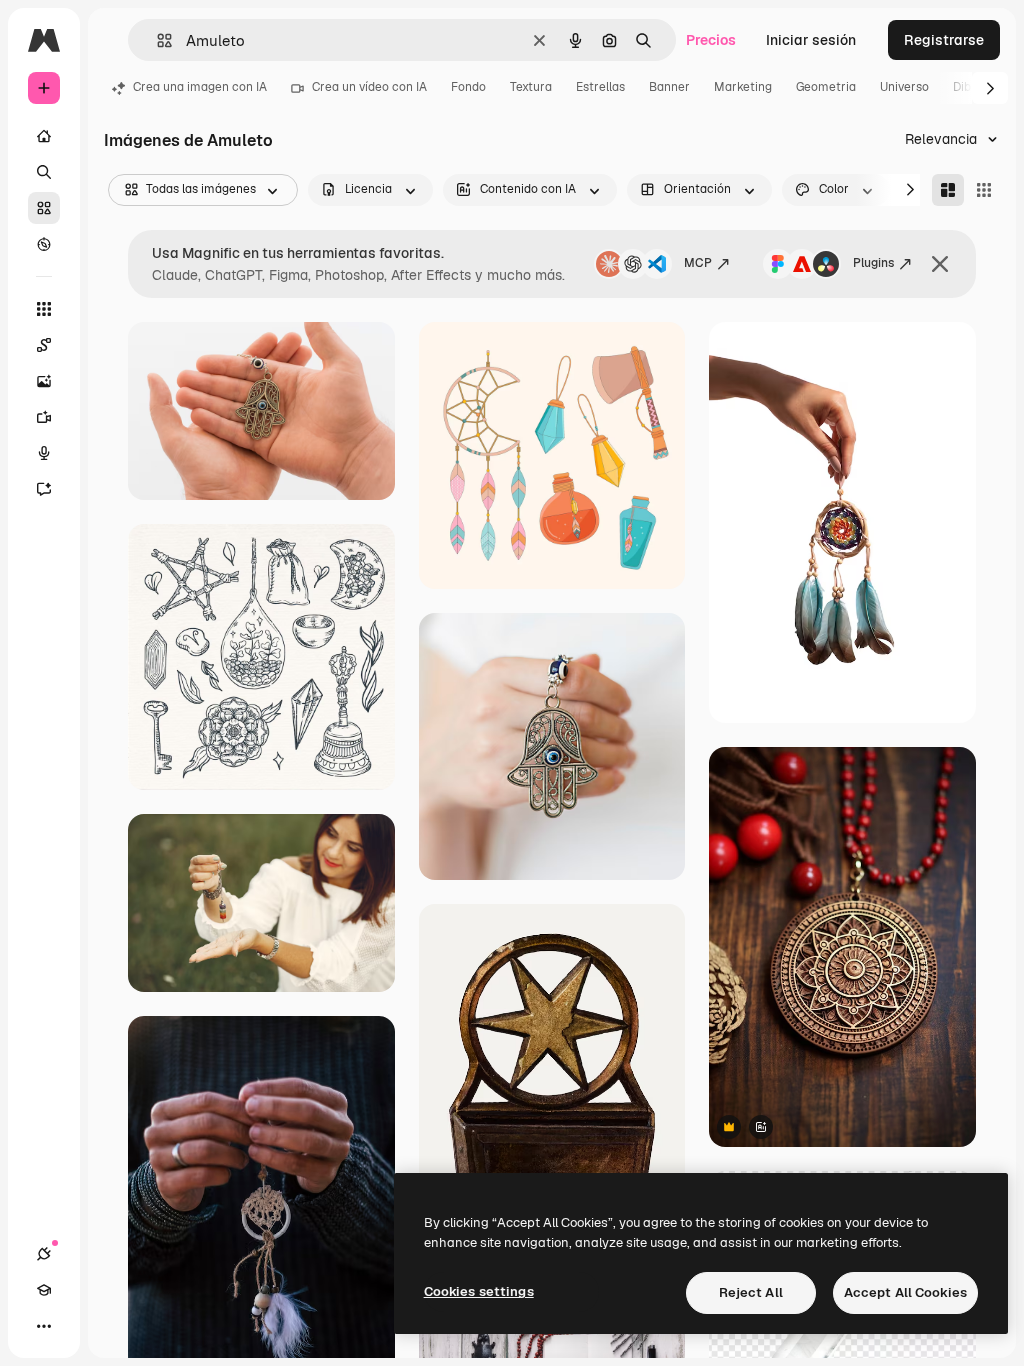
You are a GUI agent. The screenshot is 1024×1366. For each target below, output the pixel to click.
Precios (711, 40)
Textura (531, 87)
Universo (904, 87)
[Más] (44, 1326)
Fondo (468, 87)
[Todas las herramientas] (44, 309)
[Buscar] (44, 172)
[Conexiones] (44, 1254)
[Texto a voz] (44, 453)
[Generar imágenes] (44, 381)
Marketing (743, 87)
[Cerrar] (940, 264)
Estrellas (600, 87)
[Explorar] (44, 244)
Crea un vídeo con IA (369, 87)
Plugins (873, 263)
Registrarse (944, 40)
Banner (669, 87)
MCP (698, 263)
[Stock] (44, 208)
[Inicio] (44, 136)
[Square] (984, 190)
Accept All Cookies (905, 1292)
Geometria (826, 87)
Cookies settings (479, 1291)
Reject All (751, 1292)
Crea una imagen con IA (200, 87)
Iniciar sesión (811, 40)
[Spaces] (44, 345)
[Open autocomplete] (156, 40)
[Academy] (44, 1290)
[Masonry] (948, 190)
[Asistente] (44, 489)
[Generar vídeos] (44, 417)
